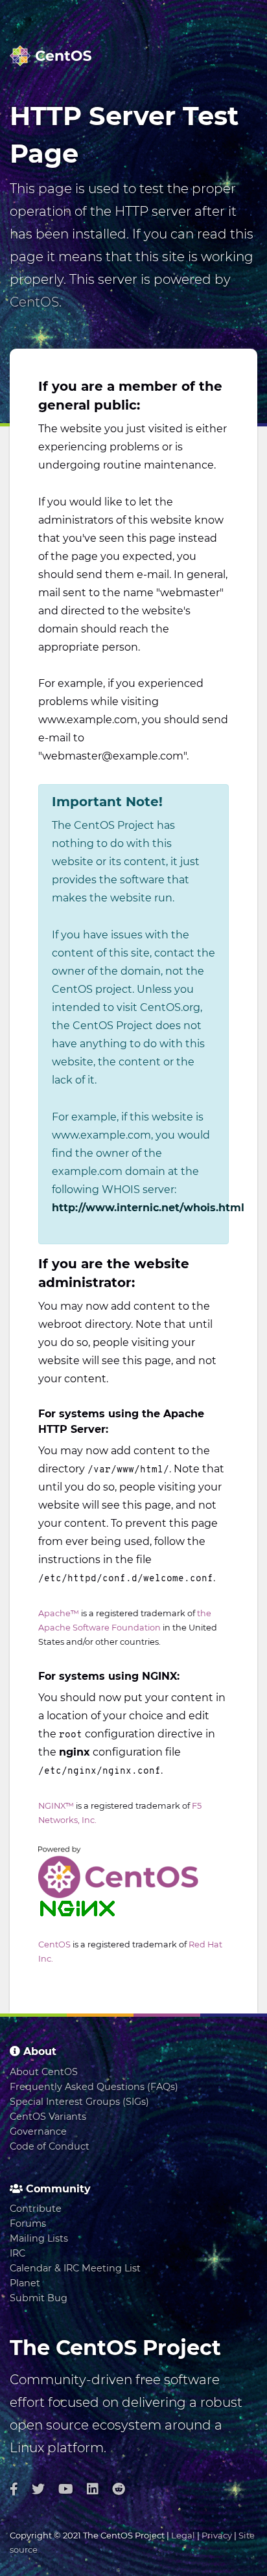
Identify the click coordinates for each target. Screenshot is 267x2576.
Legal (183, 2535)
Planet (25, 2283)
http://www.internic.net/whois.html (148, 1208)
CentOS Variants (48, 2117)
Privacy (217, 2535)
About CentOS (44, 2072)
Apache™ (59, 1613)
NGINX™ (56, 1806)
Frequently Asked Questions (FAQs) (94, 2087)
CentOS (34, 302)
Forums (28, 2223)
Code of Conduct (50, 2146)
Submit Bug (39, 2298)
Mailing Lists (39, 2238)
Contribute (36, 2209)
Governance (38, 2131)
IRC (17, 2253)
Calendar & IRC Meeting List (75, 2268)
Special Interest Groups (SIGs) (79, 2102)
